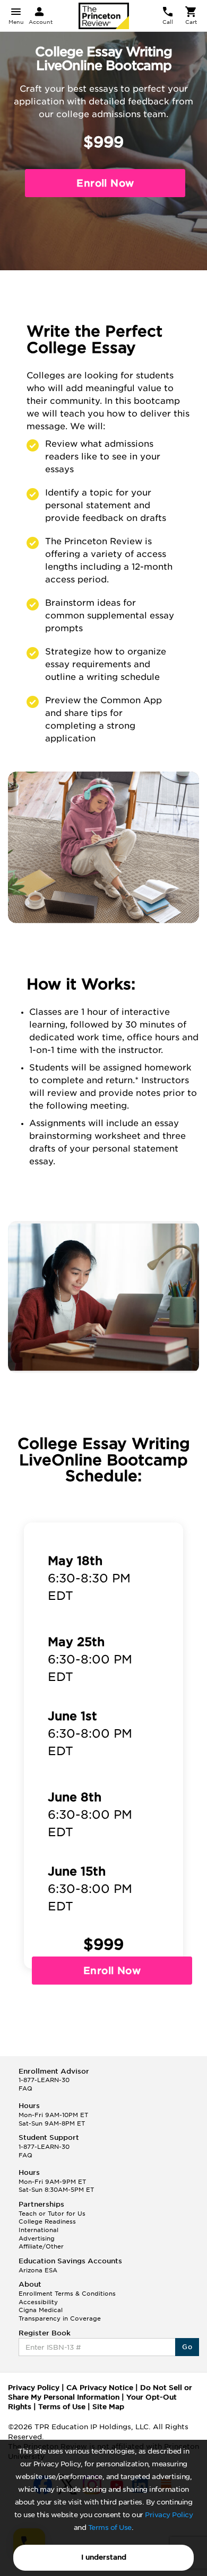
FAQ (25, 2088)
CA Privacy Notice (100, 2388)
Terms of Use (110, 2528)
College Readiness (47, 2221)
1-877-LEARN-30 (44, 2080)
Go (187, 2347)
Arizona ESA (38, 2270)
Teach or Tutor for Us (52, 2214)
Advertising (37, 2238)
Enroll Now (112, 1971)
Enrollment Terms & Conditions (67, 2294)
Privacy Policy (169, 2515)
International (38, 2230)
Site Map (108, 2407)
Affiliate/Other (41, 2246)
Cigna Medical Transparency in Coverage (60, 2314)
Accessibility (38, 2302)
